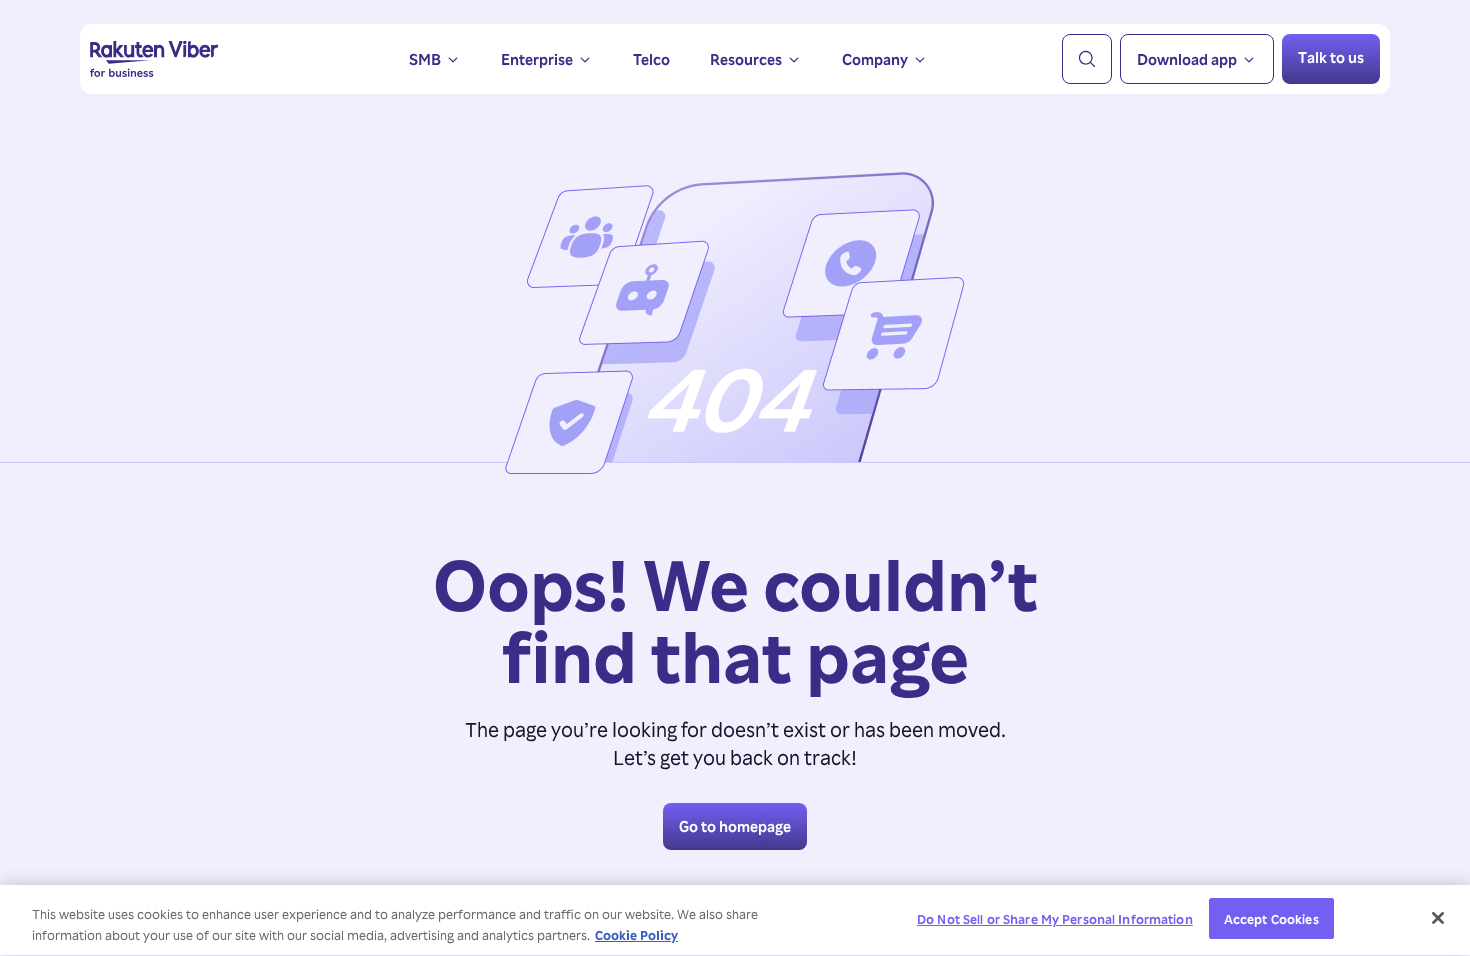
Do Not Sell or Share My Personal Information (1055, 918)
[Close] (1438, 918)
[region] (735, 920)
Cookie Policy (636, 934)
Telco (651, 59)
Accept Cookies (1271, 918)
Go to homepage (735, 826)
